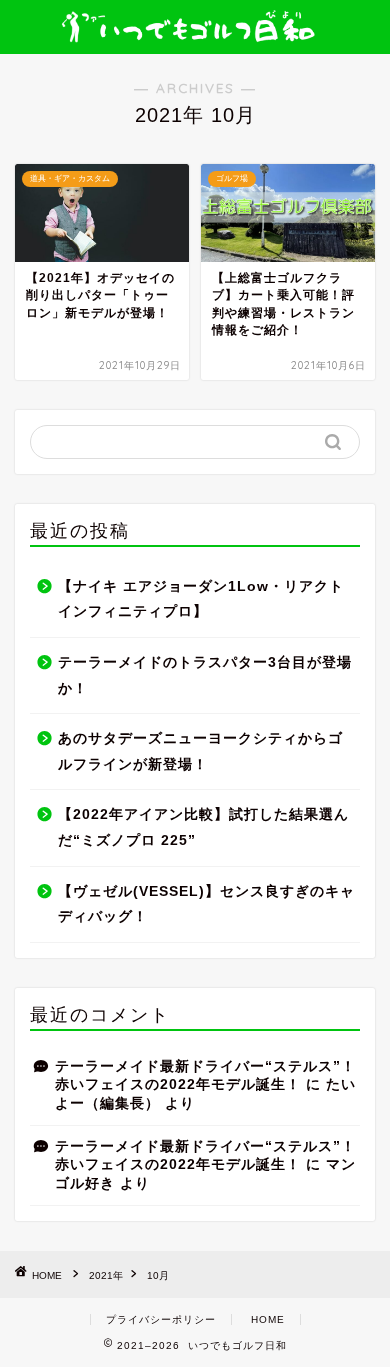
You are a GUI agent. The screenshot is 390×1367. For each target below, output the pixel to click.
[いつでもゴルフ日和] (195, 28)
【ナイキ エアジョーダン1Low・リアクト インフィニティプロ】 (201, 599)
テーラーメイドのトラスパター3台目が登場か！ (205, 675)
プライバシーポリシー (161, 1319)
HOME (268, 1319)
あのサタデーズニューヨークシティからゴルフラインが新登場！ (200, 751)
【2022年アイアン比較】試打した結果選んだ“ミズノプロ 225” (203, 827)
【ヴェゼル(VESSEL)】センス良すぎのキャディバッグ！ (206, 904)
